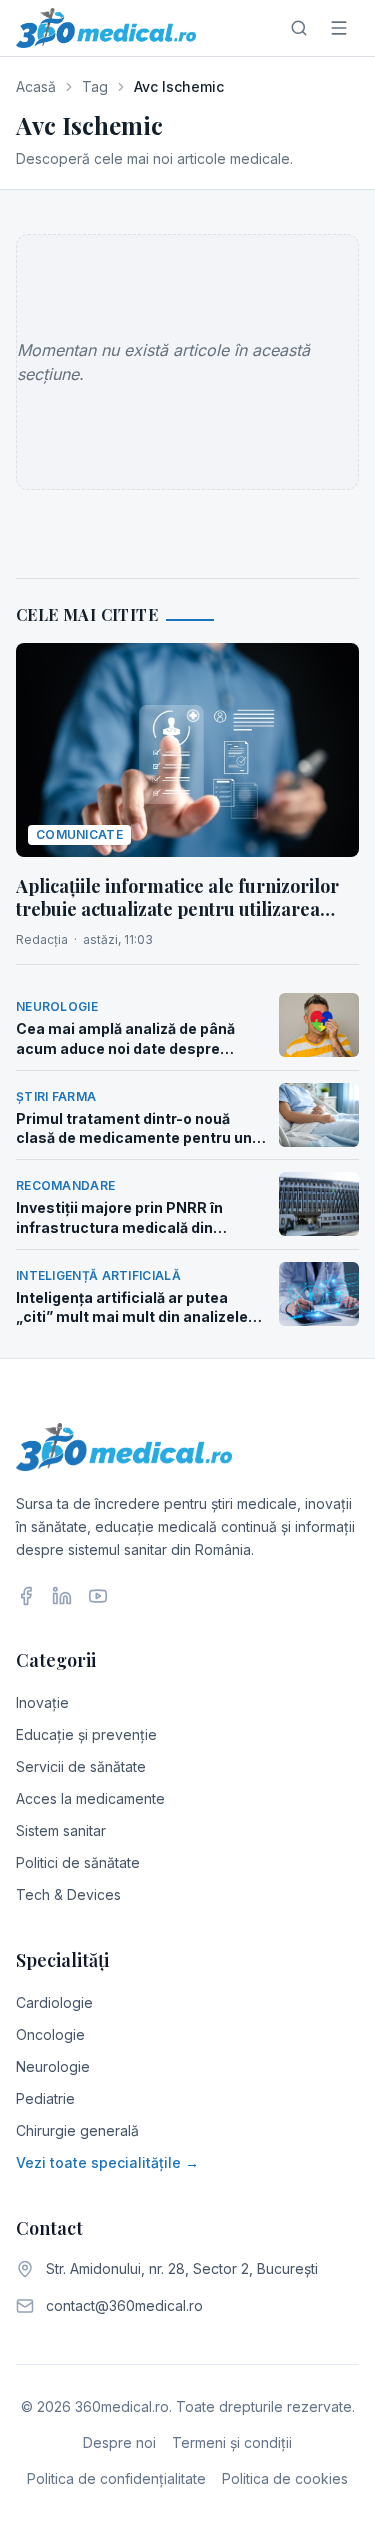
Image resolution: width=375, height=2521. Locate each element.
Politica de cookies (285, 2478)
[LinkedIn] (62, 1596)
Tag (95, 86)
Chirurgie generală (77, 2130)
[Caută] (299, 28)
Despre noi (119, 2442)
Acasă (36, 86)
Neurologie (53, 2066)
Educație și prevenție (86, 1734)
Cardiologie (54, 2002)
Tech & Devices (68, 1894)
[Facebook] (26, 1596)
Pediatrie (45, 2098)
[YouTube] (98, 1596)
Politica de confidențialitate (116, 2478)
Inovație (42, 1702)
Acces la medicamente (90, 1798)
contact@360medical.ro (124, 2305)
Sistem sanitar (61, 1830)
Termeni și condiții (232, 2442)
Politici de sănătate (78, 1862)
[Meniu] (339, 28)
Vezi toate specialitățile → (107, 2162)
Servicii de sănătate (81, 1766)
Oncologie (50, 2034)
